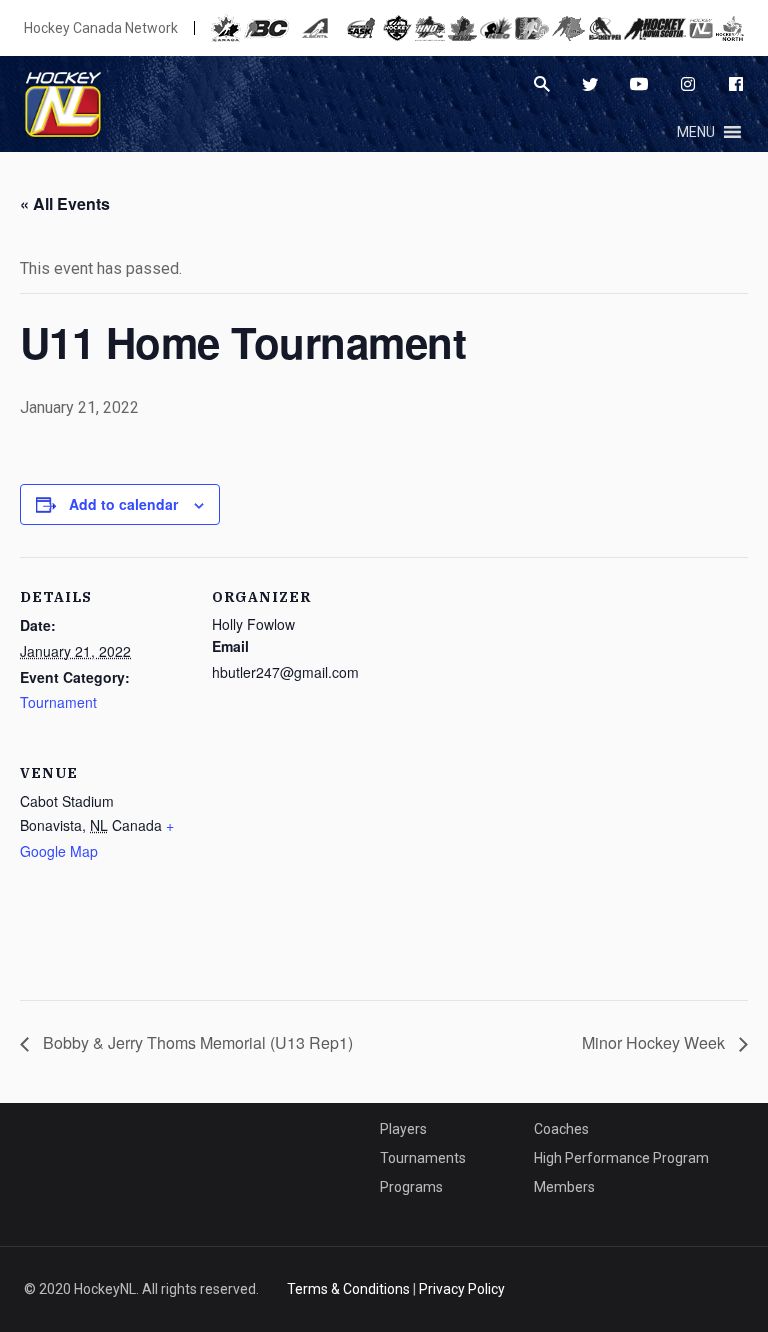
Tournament (58, 702)
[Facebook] (736, 84)
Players (403, 1129)
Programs (411, 1187)
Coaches (561, 1129)
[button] (696, 132)
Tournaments (423, 1158)
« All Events (65, 203)
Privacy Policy (462, 1289)
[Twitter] (590, 84)
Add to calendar (123, 504)
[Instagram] (688, 84)
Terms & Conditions (348, 1289)
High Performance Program (621, 1158)
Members (564, 1187)
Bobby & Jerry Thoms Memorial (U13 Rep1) (196, 1042)
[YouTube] (639, 84)
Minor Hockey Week (655, 1042)
